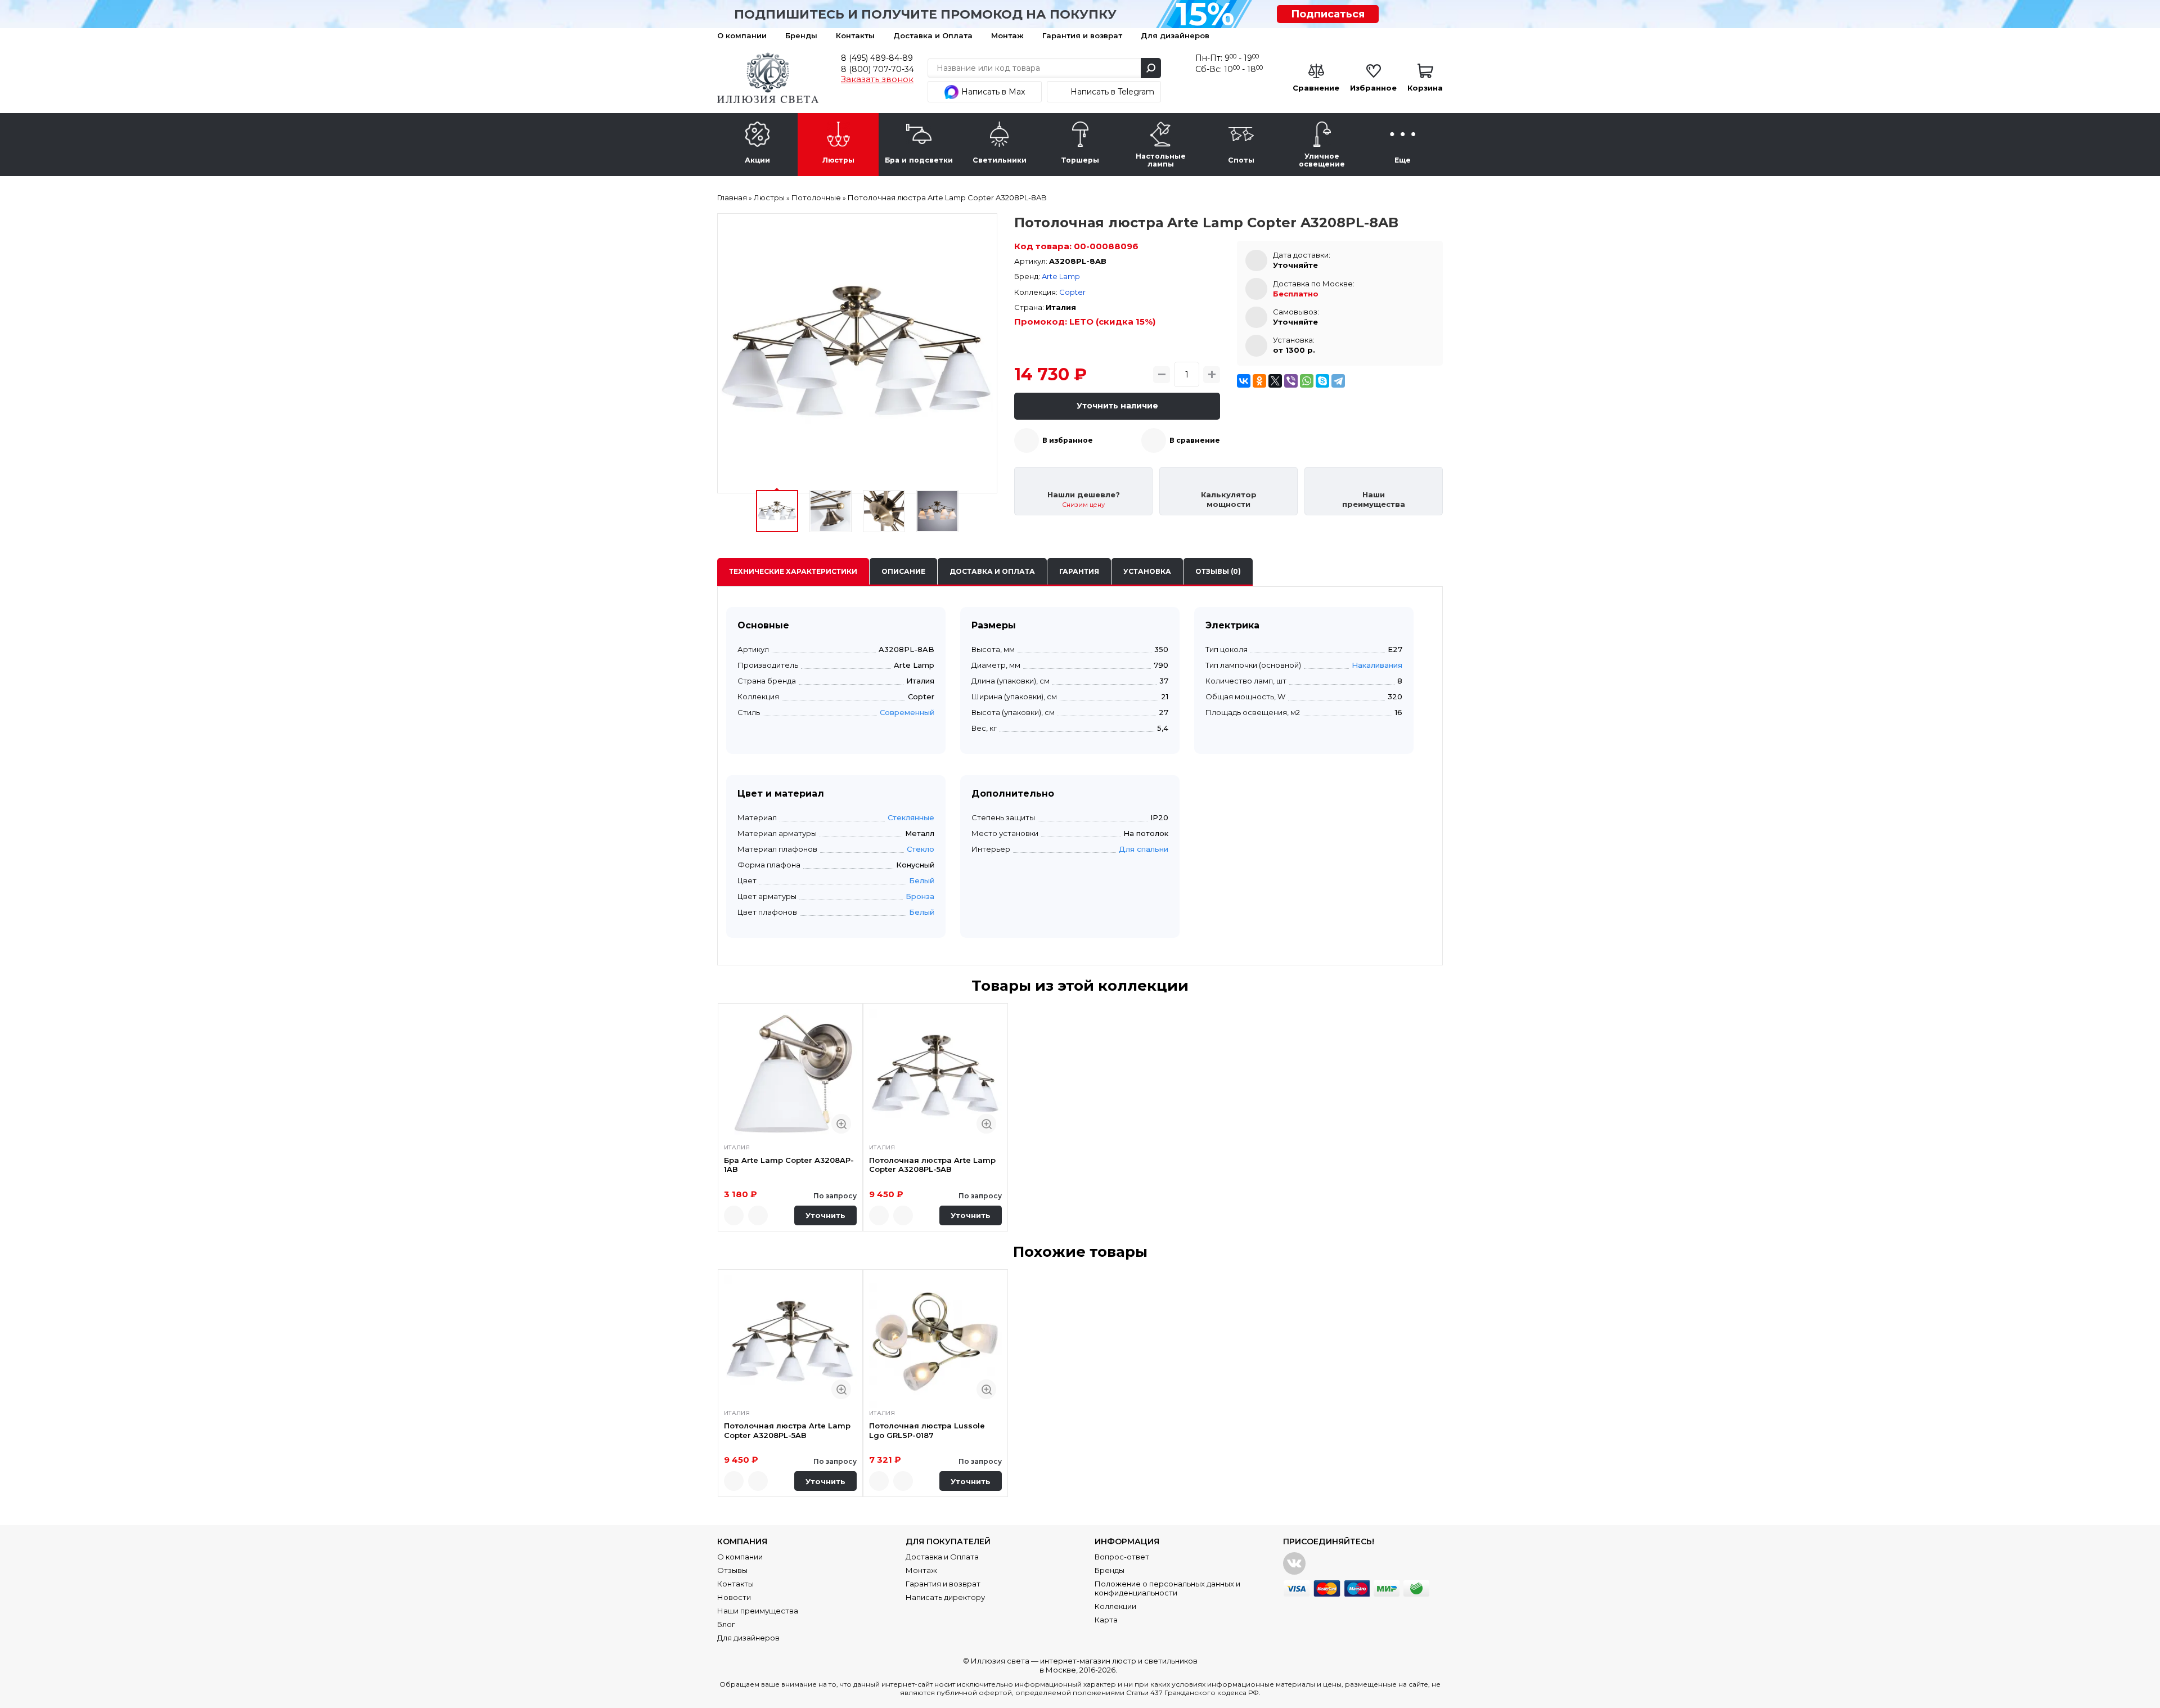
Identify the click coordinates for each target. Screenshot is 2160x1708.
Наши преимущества (758, 1611)
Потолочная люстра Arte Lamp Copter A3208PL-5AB (932, 1165)
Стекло (921, 849)
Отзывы (732, 1570)
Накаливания (1377, 665)
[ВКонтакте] (1244, 381)
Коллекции (1115, 1606)
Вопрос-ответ (1122, 1557)
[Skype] (1322, 381)
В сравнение (1195, 440)
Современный (907, 712)
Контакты (855, 35)
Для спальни (1144, 849)
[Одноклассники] (1259, 381)
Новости (734, 1597)
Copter (1072, 292)
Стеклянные (911, 817)
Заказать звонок (877, 79)
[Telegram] (1338, 381)
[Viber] (1291, 381)
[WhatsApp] (1307, 381)
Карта (1106, 1620)
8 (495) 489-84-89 (877, 58)
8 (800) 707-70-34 (877, 69)
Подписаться (1328, 14)
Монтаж (1007, 35)
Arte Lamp (1061, 276)
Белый (922, 880)
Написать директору (945, 1597)
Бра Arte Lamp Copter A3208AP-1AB (789, 1165)
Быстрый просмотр (841, 1124)
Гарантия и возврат (1082, 35)
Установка (1147, 571)
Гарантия (1079, 571)
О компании (742, 35)
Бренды (801, 35)
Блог (726, 1624)
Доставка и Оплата (933, 35)
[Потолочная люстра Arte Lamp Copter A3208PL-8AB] (857, 353)
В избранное (1068, 440)
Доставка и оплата (992, 571)
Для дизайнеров (1175, 35)
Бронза (920, 896)
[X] (1275, 381)
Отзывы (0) (1218, 571)
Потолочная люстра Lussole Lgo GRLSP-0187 (927, 1430)
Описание (903, 571)
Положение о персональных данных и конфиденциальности (1167, 1588)
